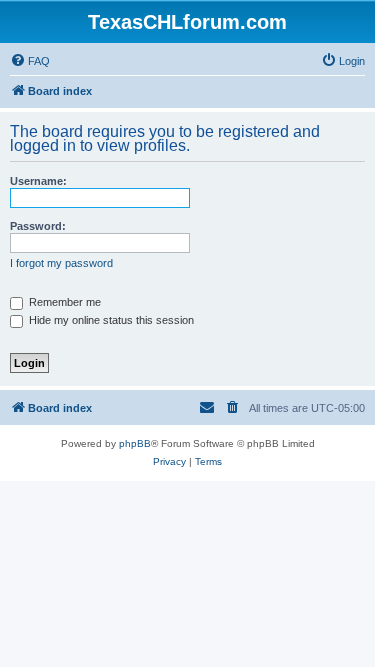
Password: (38, 226)
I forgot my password (61, 263)
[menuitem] (30, 61)
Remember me (63, 302)
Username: (38, 181)
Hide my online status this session (110, 320)
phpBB (135, 443)
